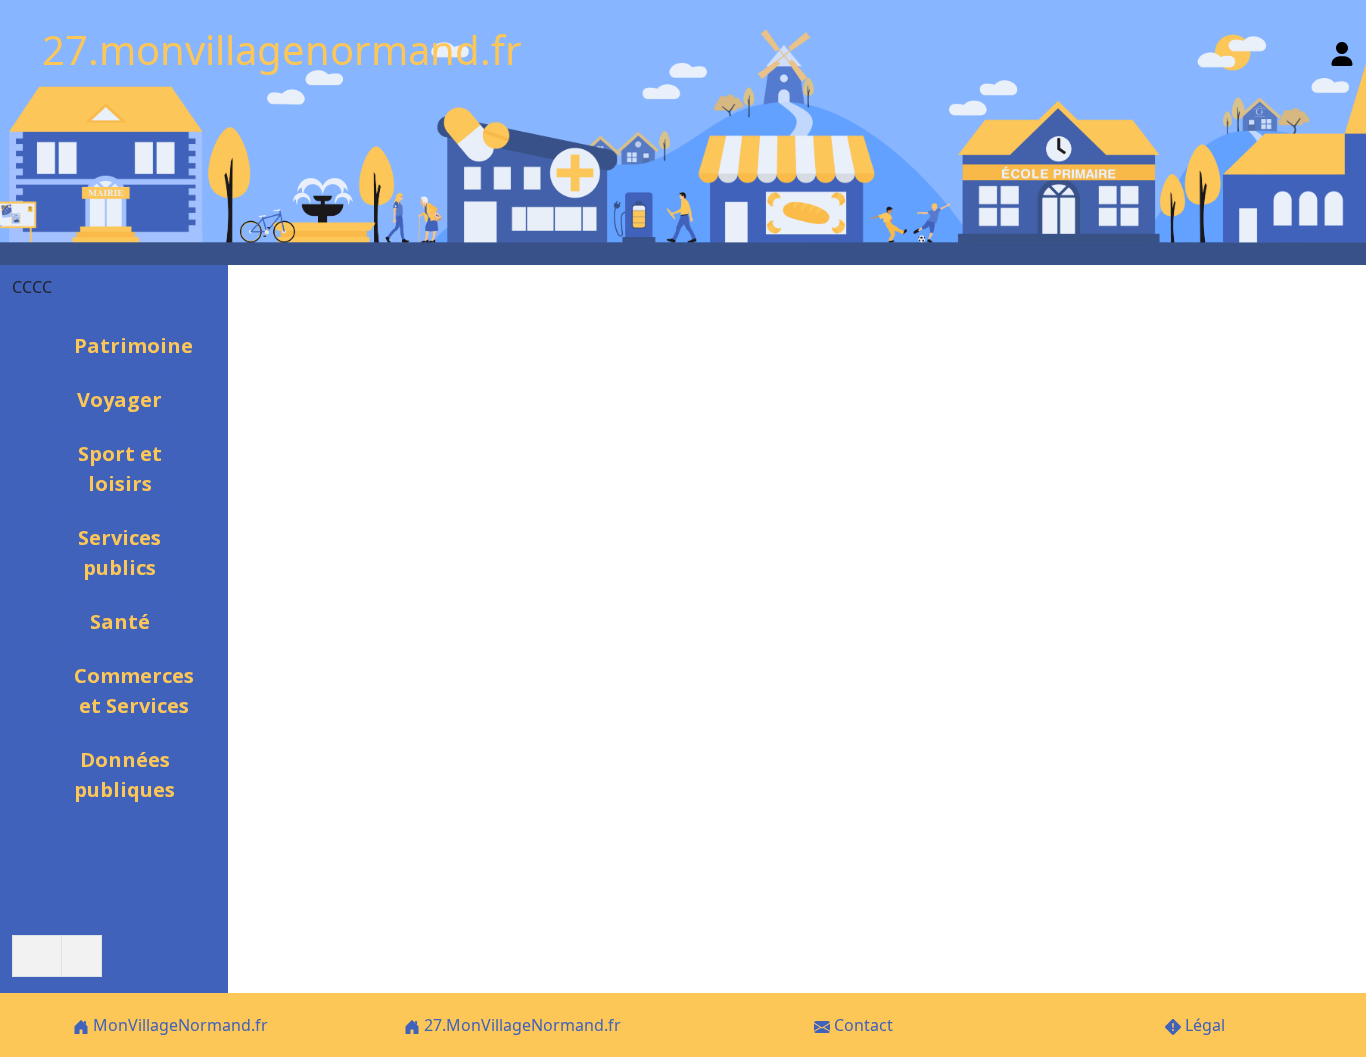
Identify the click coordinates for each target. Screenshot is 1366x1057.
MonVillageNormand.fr (178, 1025)
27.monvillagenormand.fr (282, 49)
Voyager (119, 399)
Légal (1203, 1025)
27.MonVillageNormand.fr (520, 1025)
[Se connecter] (1342, 49)
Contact (861, 1025)
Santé (120, 621)
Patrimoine (133, 345)
